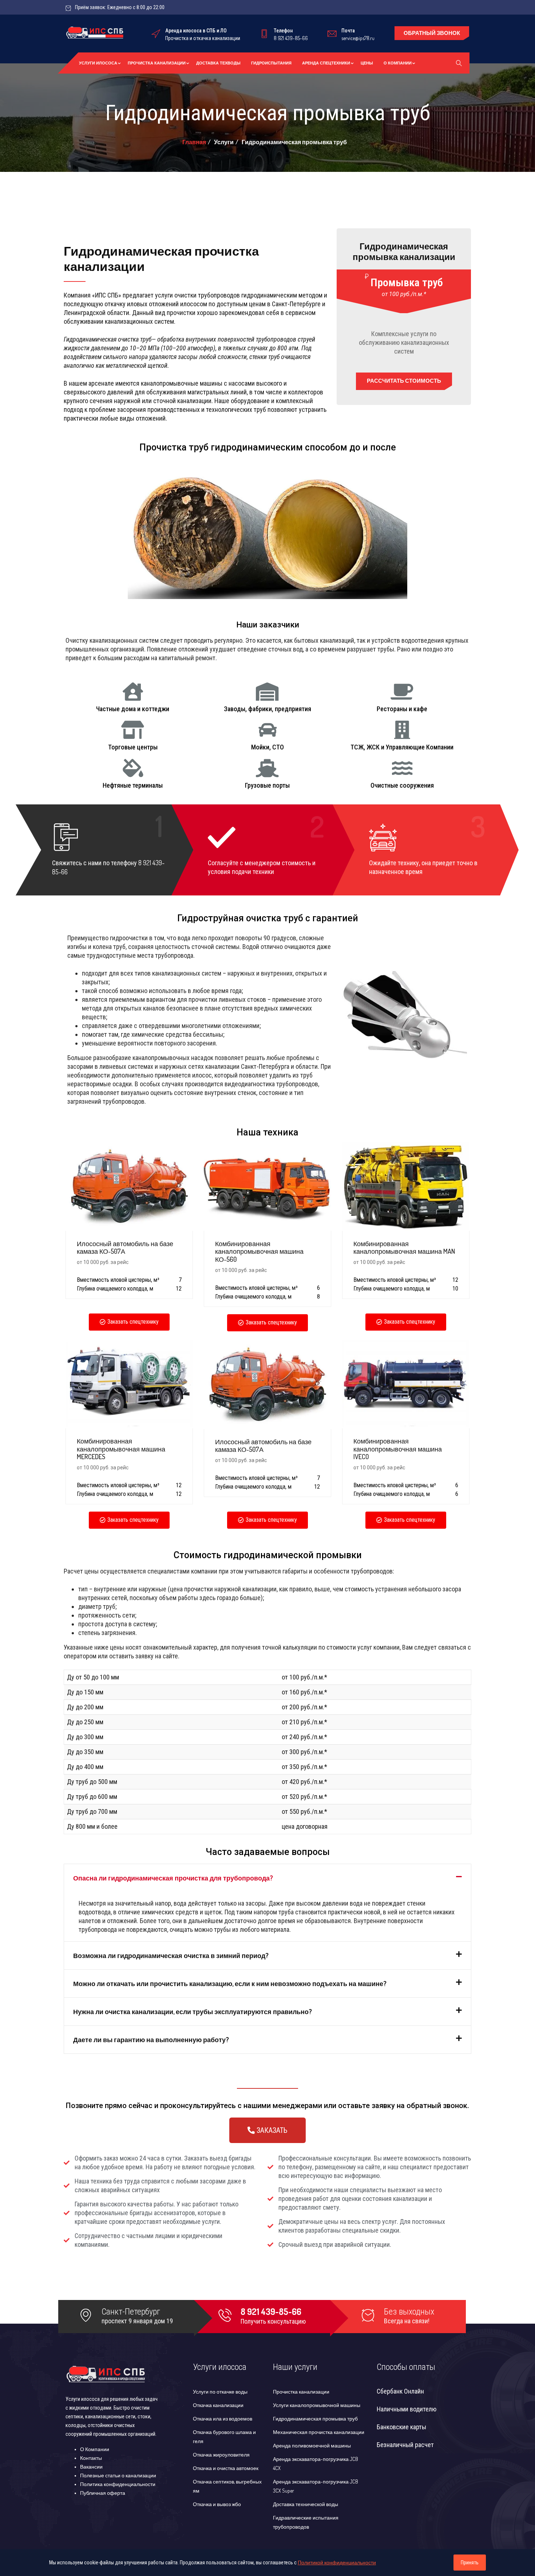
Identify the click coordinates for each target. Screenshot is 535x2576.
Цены (367, 63)
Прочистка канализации (157, 63)
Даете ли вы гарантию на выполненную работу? (151, 2040)
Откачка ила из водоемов (223, 2419)
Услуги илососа (98, 63)
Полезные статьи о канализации (118, 2475)
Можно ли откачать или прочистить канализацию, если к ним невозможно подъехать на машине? (230, 1984)
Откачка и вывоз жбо (217, 2504)
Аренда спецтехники (326, 63)
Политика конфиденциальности (118, 2484)
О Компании (398, 63)
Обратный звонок (432, 33)
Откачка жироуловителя (221, 2455)
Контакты (91, 2458)
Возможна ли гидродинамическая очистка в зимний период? (171, 1955)
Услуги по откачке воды (220, 2392)
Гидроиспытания (271, 63)
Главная (194, 142)
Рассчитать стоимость (404, 381)
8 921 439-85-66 (291, 38)
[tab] (267, 1878)
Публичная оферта (103, 2493)
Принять (470, 2563)
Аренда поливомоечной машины (312, 2445)
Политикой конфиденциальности (337, 2562)
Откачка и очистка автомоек (226, 2468)
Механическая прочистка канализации (319, 2432)
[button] (129, 1322)
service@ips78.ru (358, 38)
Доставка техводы (218, 63)
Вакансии (91, 2467)
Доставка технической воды (306, 2504)
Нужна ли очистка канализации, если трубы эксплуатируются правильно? (193, 2012)
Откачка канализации (218, 2405)
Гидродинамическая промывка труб (315, 2419)
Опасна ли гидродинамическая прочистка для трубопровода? (173, 1878)
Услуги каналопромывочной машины (317, 2405)
